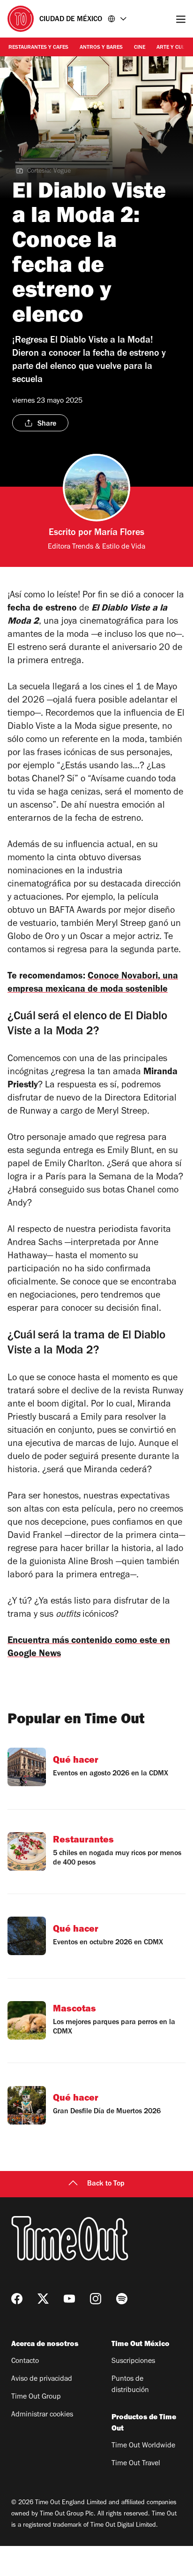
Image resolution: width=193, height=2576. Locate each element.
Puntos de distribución (130, 2385)
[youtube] (69, 2299)
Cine (140, 48)
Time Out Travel (136, 2464)
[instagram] (96, 2299)
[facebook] (17, 2299)
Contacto (25, 2362)
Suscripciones (133, 2362)
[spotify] (122, 2299)
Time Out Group (36, 2397)
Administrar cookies (42, 2415)
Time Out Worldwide (143, 2446)
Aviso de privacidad (42, 2379)
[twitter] (43, 2299)
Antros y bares (101, 48)
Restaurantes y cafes (38, 48)
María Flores (119, 534)
